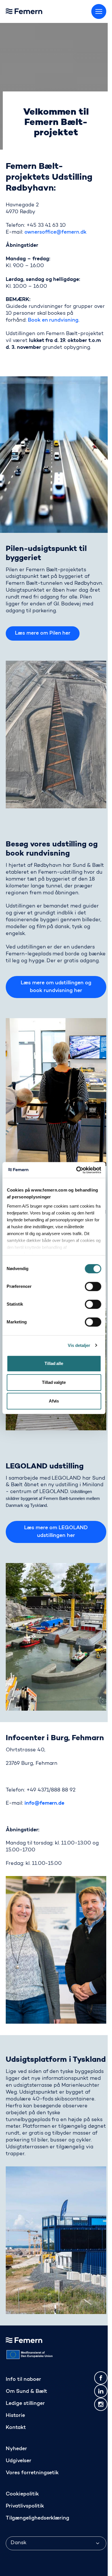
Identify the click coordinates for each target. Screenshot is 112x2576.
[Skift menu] (99, 11)
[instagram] (101, 2404)
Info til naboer (23, 2380)
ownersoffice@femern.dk (55, 232)
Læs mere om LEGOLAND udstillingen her (56, 1532)
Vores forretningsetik (32, 2473)
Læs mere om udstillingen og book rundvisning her (56, 987)
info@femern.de (45, 1804)
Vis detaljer (79, 1345)
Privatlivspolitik (25, 2506)
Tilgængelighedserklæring (37, 2518)
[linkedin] (101, 2391)
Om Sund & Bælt (26, 2392)
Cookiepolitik (22, 2494)
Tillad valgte (54, 1382)
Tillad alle (54, 1363)
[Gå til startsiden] (37, 10)
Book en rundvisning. (54, 320)
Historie (15, 2416)
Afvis (54, 1401)
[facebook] (101, 2378)
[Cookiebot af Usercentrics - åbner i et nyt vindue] (77, 1170)
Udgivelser (19, 2461)
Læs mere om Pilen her (43, 633)
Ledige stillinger (25, 2404)
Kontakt (16, 2428)
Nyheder (16, 2449)
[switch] (93, 1286)
